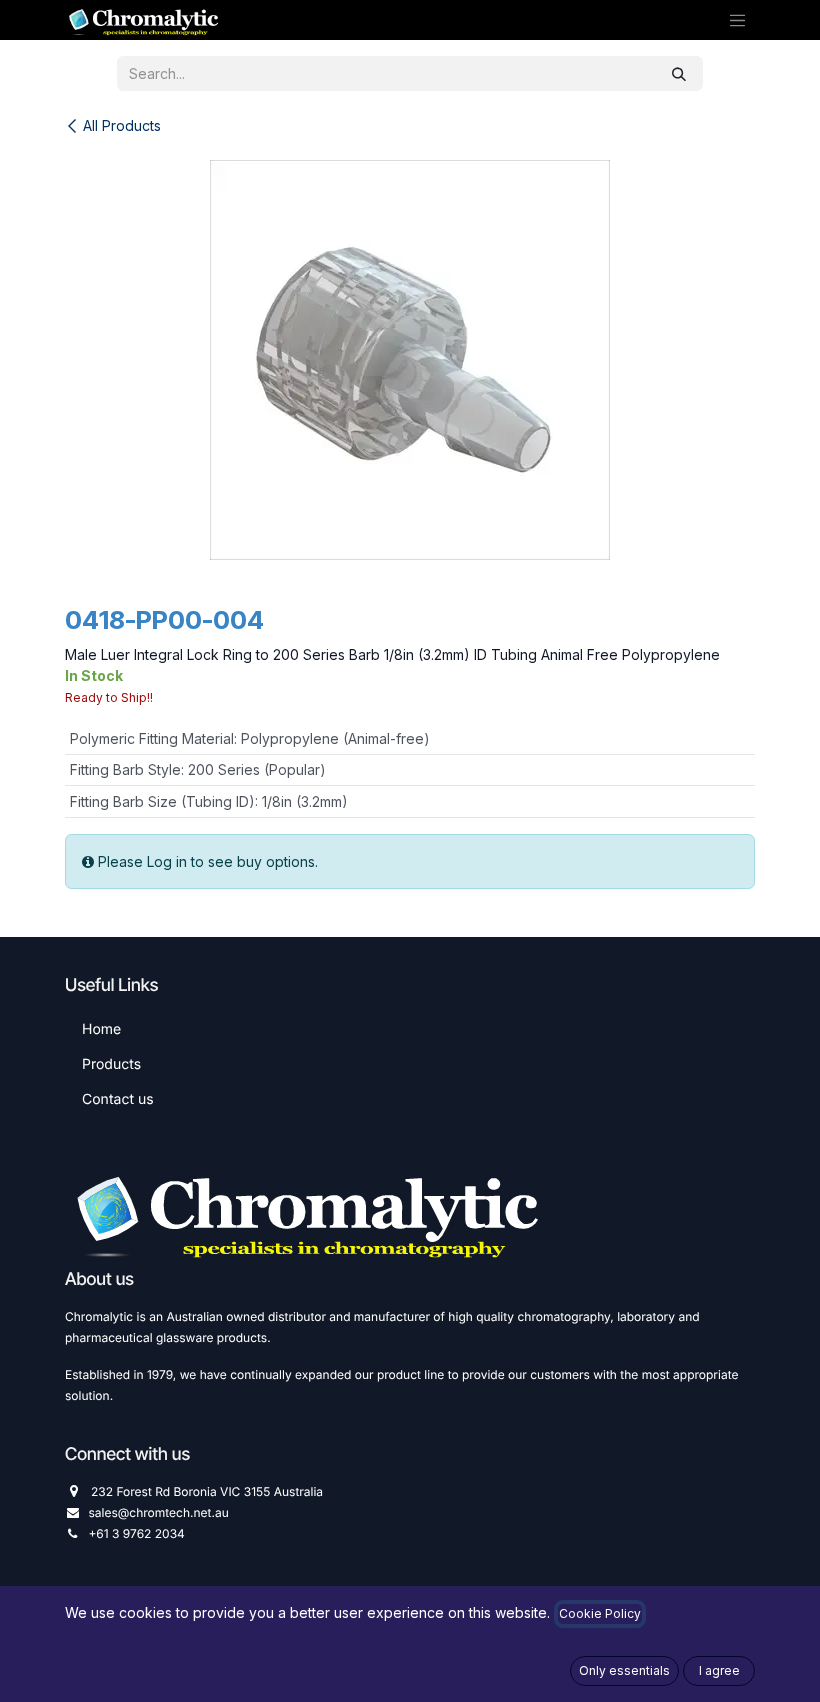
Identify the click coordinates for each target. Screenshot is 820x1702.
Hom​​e (101, 1029)
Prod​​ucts (111, 1064)
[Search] (679, 73)
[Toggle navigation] (738, 20)
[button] (624, 1671)
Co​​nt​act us (118, 1099)
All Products (122, 125)
